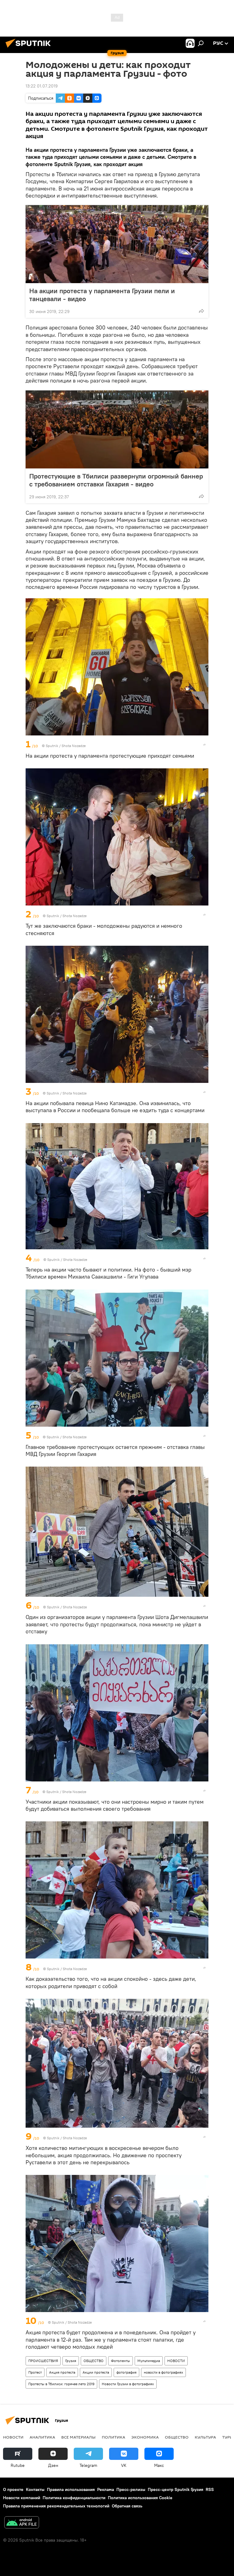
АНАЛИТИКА (42, 2437)
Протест (35, 2372)
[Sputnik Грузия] (30, 48)
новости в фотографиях (163, 2372)
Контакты (35, 2489)
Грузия (71, 2361)
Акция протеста (62, 2372)
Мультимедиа (149, 2361)
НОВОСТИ (176, 2361)
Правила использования (71, 2489)
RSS (210, 2489)
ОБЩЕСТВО (94, 2361)
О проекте (13, 2489)
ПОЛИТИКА (113, 2437)
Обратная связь (127, 2506)
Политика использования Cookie (140, 2498)
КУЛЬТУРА (205, 2437)
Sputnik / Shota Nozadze (66, 746)
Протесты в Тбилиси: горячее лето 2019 (61, 2384)
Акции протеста (96, 2372)
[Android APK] (22, 2523)
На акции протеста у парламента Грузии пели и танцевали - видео (102, 295)
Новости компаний (22, 2498)
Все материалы (78, 2437)
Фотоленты (121, 2361)
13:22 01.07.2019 (42, 86)
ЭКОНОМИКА (145, 2437)
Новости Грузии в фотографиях (128, 2384)
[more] (201, 311)
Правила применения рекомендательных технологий (56, 2506)
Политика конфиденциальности (74, 2498)
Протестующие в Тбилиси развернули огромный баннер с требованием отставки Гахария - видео (116, 480)
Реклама (106, 2489)
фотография (126, 2372)
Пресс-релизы (131, 2489)
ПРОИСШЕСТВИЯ (43, 2361)
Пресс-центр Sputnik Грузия (175, 2489)
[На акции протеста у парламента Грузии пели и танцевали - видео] (117, 244)
